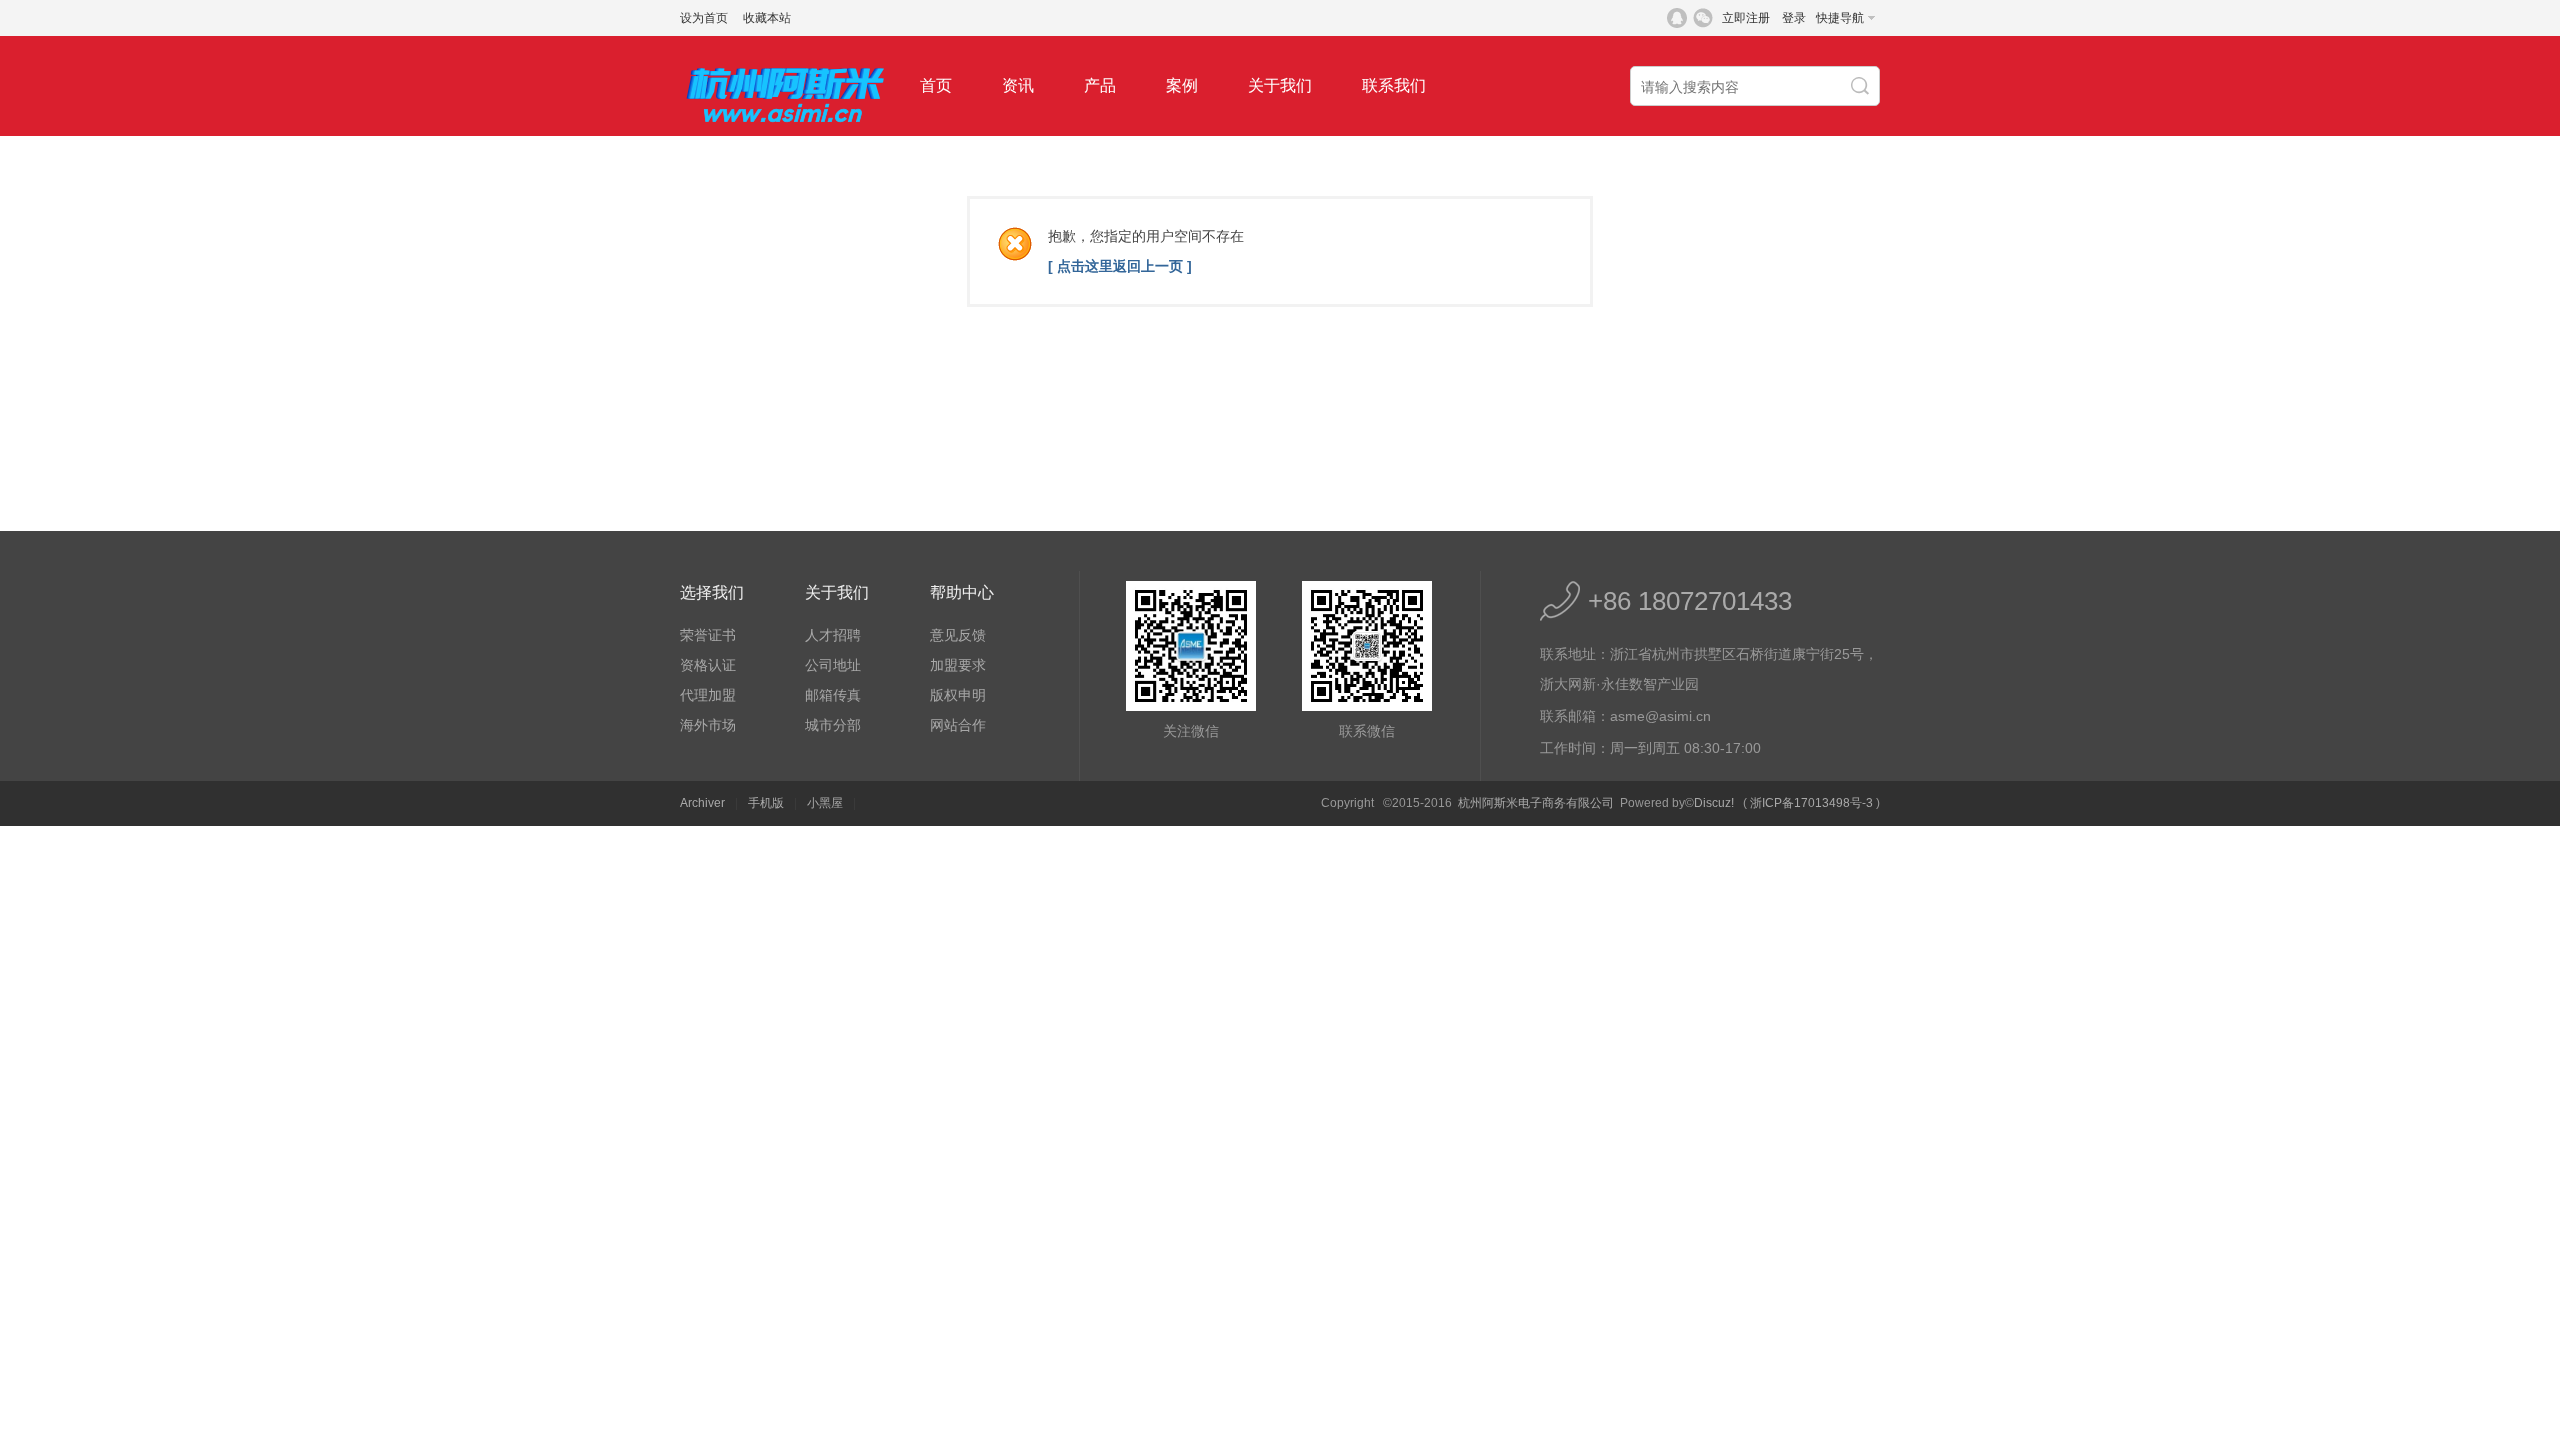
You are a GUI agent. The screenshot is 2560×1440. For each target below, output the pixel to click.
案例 (1182, 85)
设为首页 (704, 18)
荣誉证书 (708, 635)
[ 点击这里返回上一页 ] (1120, 266)
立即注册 (1746, 18)
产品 (1100, 85)
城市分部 (833, 725)
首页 (936, 85)
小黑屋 (825, 803)
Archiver (702, 803)
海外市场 (708, 725)
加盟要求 (958, 665)
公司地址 (833, 665)
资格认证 (708, 665)
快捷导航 (1840, 18)
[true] (1862, 87)
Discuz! (1714, 803)
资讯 (1018, 85)
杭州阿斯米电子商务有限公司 (1536, 803)
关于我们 (1280, 85)
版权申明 (958, 695)
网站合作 (958, 725)
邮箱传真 (833, 695)
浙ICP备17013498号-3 (1811, 803)
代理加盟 (708, 695)
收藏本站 (767, 18)
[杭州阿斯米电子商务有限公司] (785, 132)
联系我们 (1394, 85)
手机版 (766, 803)
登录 (1794, 18)
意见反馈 (958, 635)
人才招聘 (833, 635)
